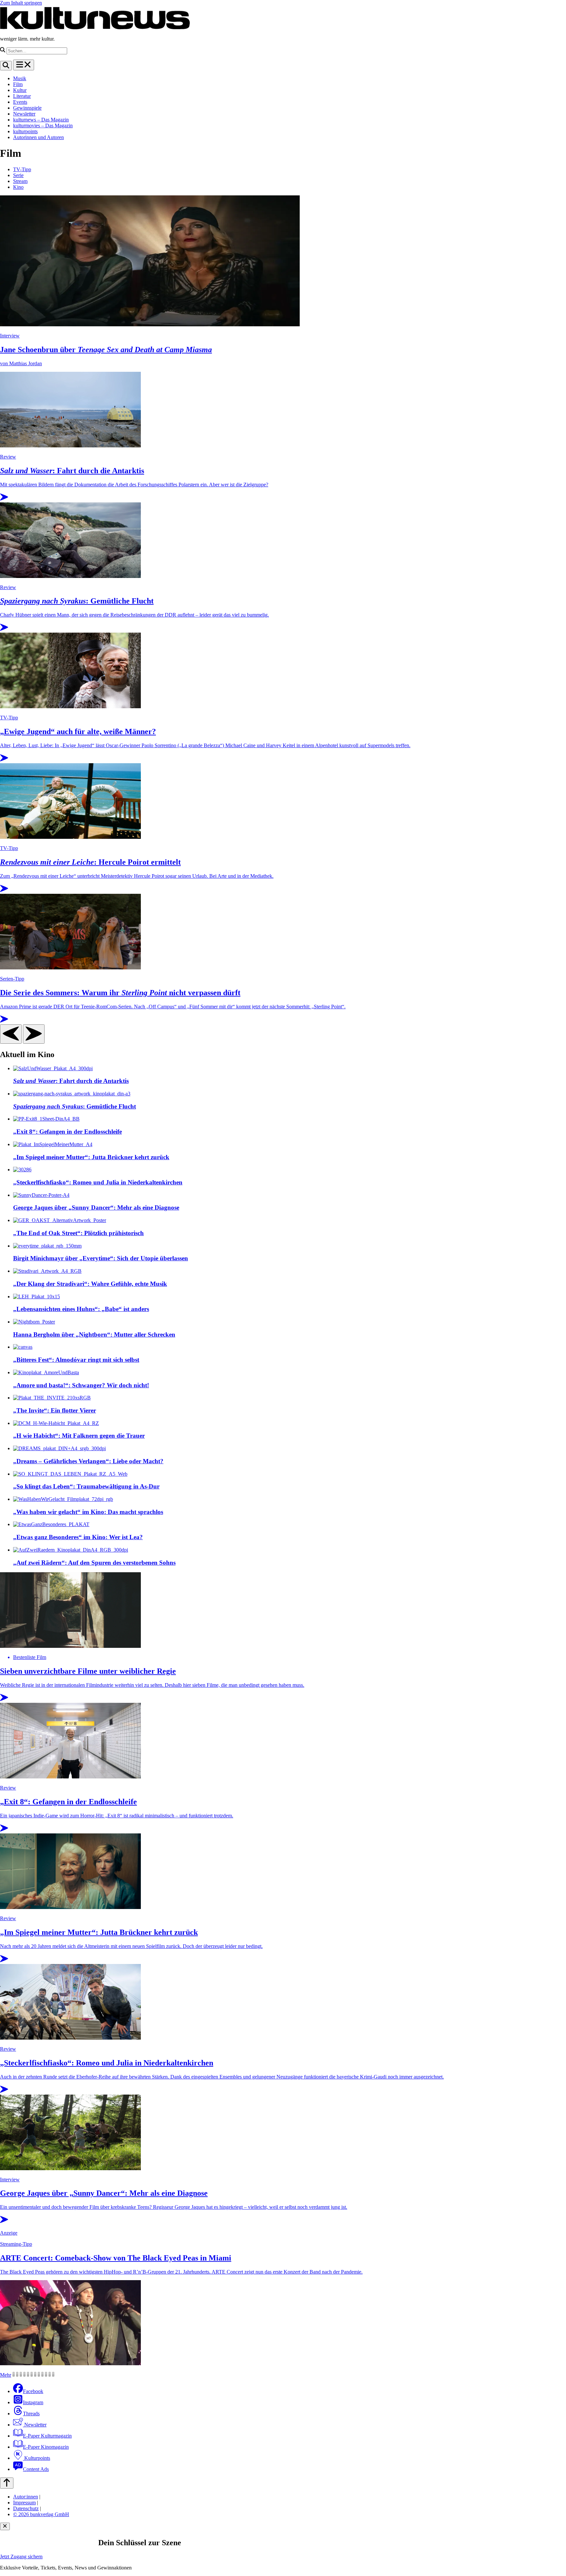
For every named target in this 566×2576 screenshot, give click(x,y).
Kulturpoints (37, 2458)
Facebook (33, 2391)
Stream (20, 181)
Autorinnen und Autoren (38, 137)
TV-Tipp (22, 169)
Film (18, 84)
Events (20, 102)
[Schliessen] (5, 2526)
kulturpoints (25, 131)
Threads (31, 2414)
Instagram (33, 2402)
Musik (20, 78)
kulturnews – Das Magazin (41, 120)
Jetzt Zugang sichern (21, 2557)
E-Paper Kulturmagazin (47, 2436)
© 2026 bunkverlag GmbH (41, 2514)
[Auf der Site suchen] (6, 66)
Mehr (6, 2375)
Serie (18, 175)
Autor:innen (26, 2497)
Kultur (20, 90)
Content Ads (36, 2469)
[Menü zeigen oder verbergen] (24, 65)
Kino (18, 187)
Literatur (22, 96)
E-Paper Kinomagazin (46, 2447)
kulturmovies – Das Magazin (43, 126)
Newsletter (24, 114)
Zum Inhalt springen (21, 3)
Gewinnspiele (27, 108)
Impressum (24, 2503)
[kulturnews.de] (95, 28)
